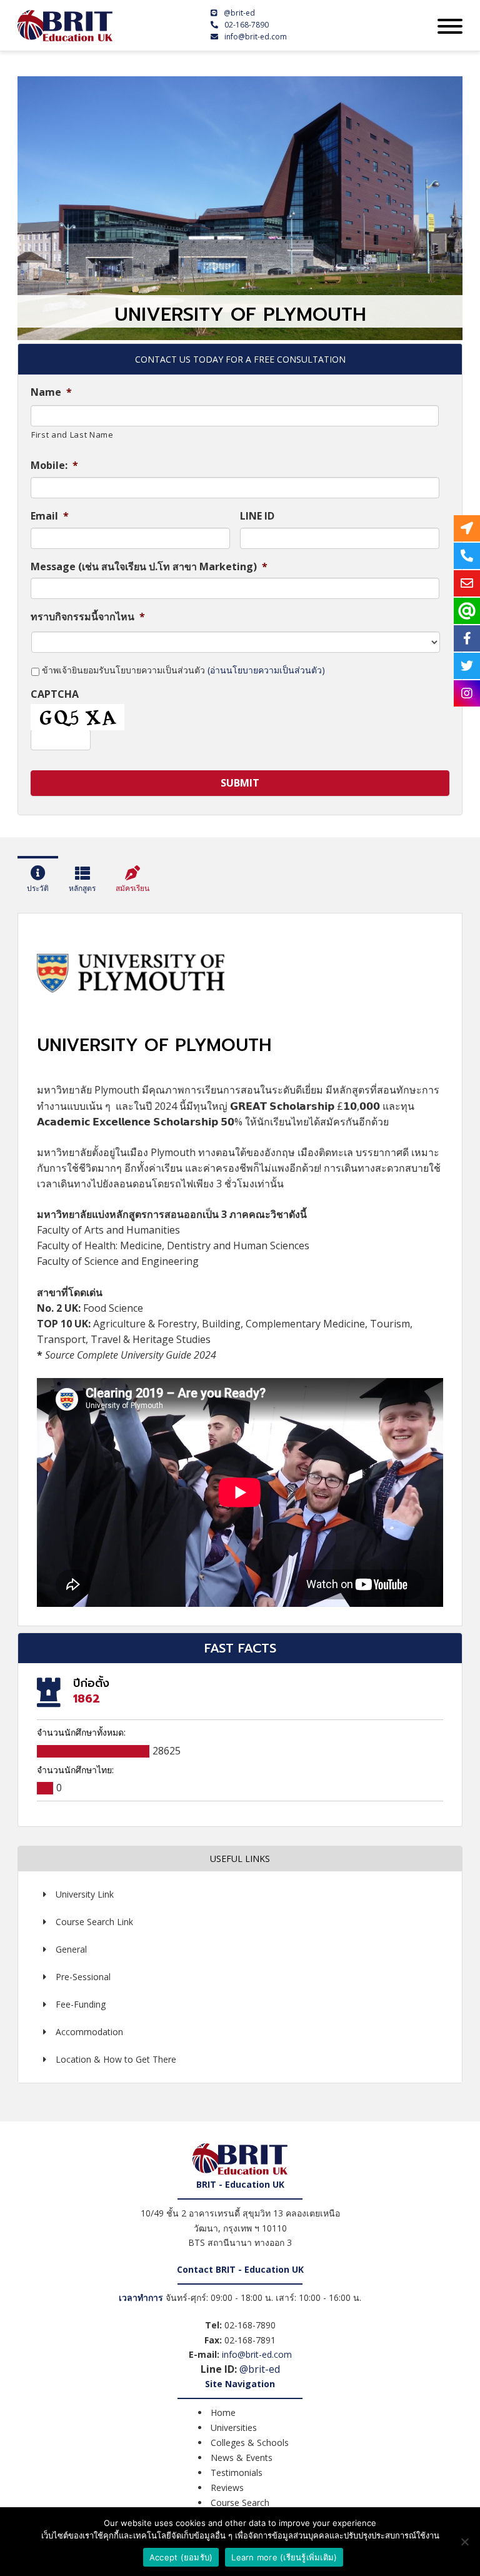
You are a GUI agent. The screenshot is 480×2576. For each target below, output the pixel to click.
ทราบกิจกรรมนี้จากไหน (88, 617)
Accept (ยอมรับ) (181, 2557)
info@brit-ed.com (256, 37)
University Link (85, 1894)
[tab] (38, 882)
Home (223, 2412)
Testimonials (237, 2473)
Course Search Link (94, 1922)
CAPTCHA (55, 694)
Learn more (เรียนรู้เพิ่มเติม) (284, 2557)
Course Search (240, 2503)
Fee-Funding (81, 2004)
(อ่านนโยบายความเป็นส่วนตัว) (266, 670)
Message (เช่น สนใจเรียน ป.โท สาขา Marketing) (149, 567)
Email (50, 516)
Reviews (227, 2488)
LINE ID (257, 516)
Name (51, 392)
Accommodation (89, 2032)
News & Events (242, 2458)
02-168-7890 (247, 25)
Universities (234, 2428)
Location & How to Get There (116, 2059)
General (71, 1949)
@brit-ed (239, 13)
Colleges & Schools (250, 2443)
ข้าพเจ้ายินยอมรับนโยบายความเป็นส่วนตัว (183, 670)
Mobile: (54, 465)
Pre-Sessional (83, 1977)
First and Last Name (72, 435)
